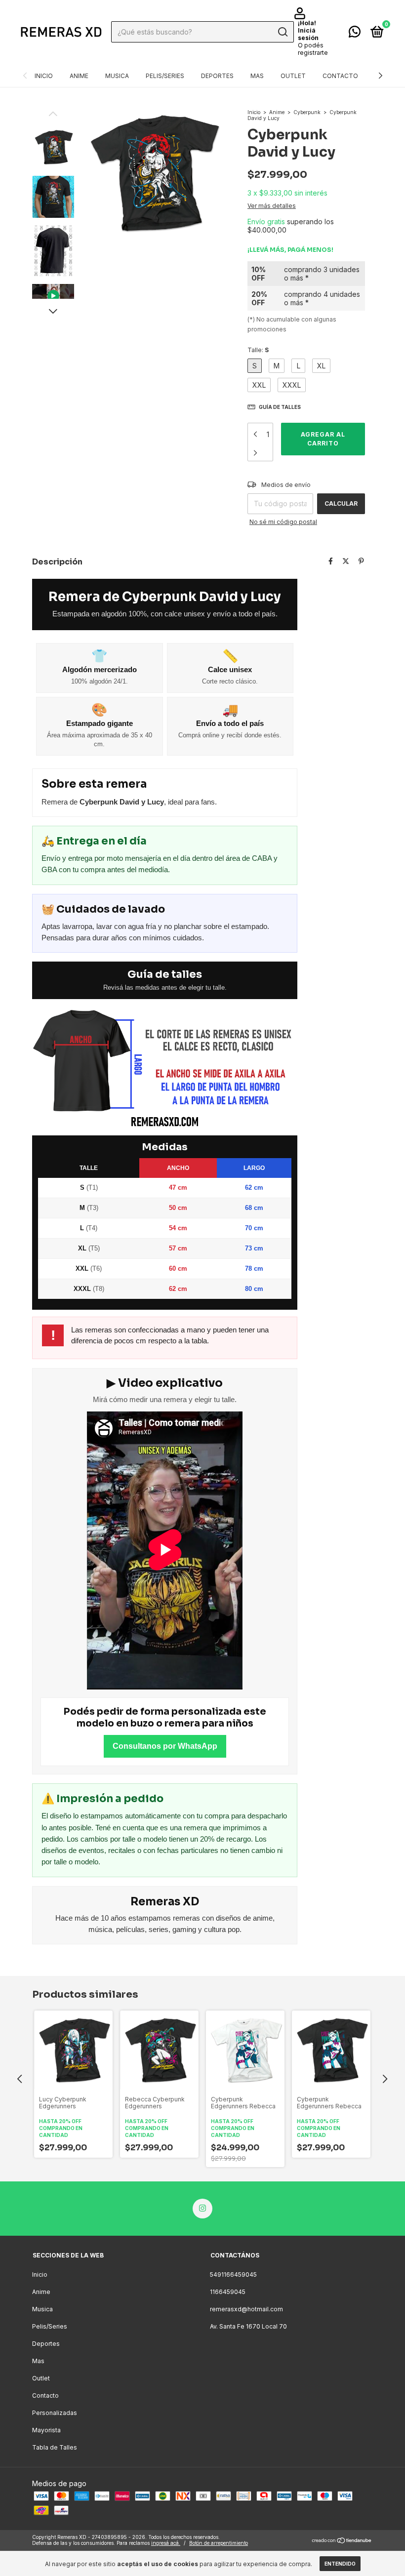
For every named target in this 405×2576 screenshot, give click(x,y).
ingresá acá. (166, 2543)
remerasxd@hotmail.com (246, 2309)
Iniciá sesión (308, 34)
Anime (79, 76)
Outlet (293, 76)
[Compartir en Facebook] (331, 561)
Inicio (44, 76)
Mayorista (46, 2430)
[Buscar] (282, 32)
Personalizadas (55, 2413)
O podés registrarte (313, 49)
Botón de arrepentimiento (219, 2543)
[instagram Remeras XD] (202, 2209)
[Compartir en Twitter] (346, 561)
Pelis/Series (165, 76)
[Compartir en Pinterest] (361, 561)
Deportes (217, 76)
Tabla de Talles (55, 2447)
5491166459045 (233, 2274)
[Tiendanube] (342, 2541)
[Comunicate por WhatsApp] (355, 34)
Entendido (340, 2564)
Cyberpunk (307, 112)
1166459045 (228, 2292)
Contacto (340, 76)
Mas (257, 76)
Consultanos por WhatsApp (165, 1746)
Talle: (258, 350)
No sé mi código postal (283, 522)
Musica (117, 76)
